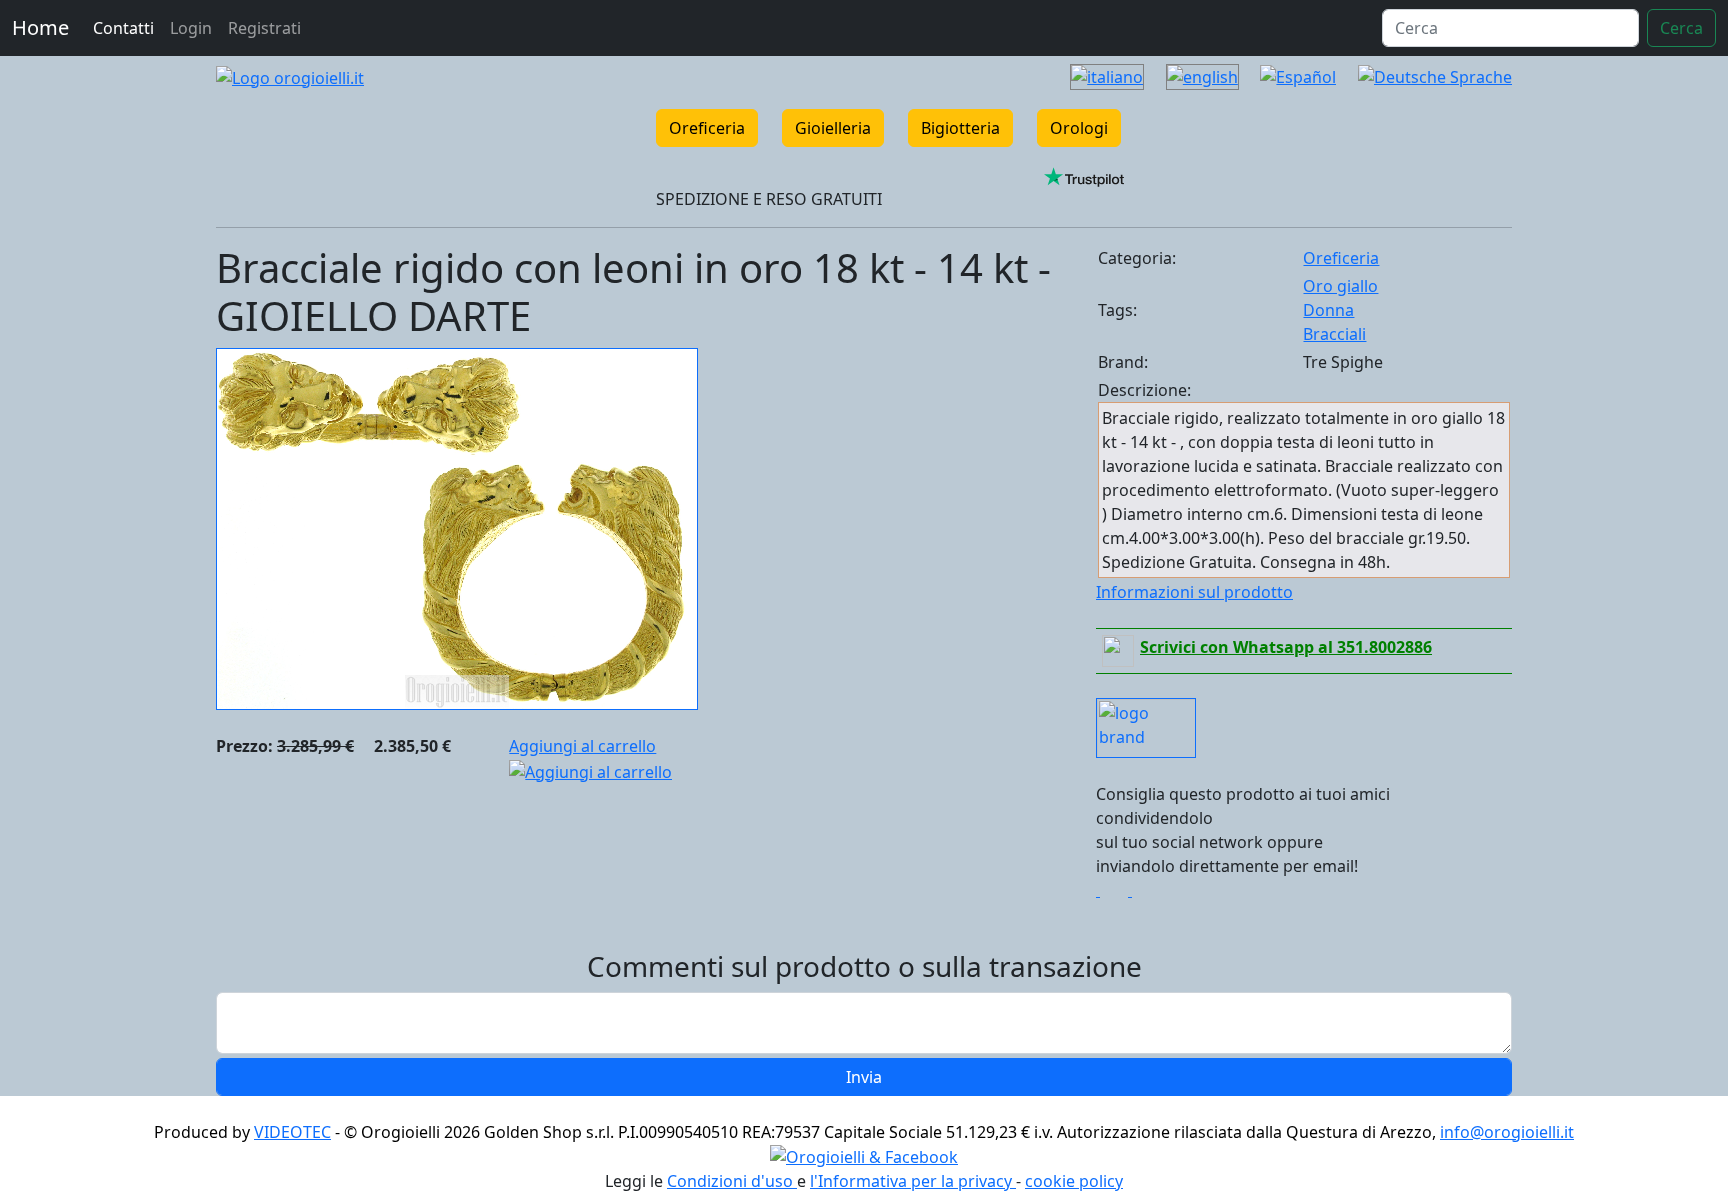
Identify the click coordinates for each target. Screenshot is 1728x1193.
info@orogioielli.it (1507, 1132)
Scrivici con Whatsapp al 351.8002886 (1286, 647)
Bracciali (1334, 334)
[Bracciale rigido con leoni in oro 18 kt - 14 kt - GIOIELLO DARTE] (457, 527)
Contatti (123, 28)
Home (40, 27)
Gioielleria (833, 128)
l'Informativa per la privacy (913, 1181)
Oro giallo (1340, 286)
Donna (1328, 310)
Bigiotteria (960, 128)
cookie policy (1074, 1181)
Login (191, 28)
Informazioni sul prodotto (1194, 592)
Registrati (264, 28)
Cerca (1681, 28)
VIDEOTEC (292, 1132)
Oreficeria (707, 128)
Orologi (1079, 128)
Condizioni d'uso (732, 1181)
